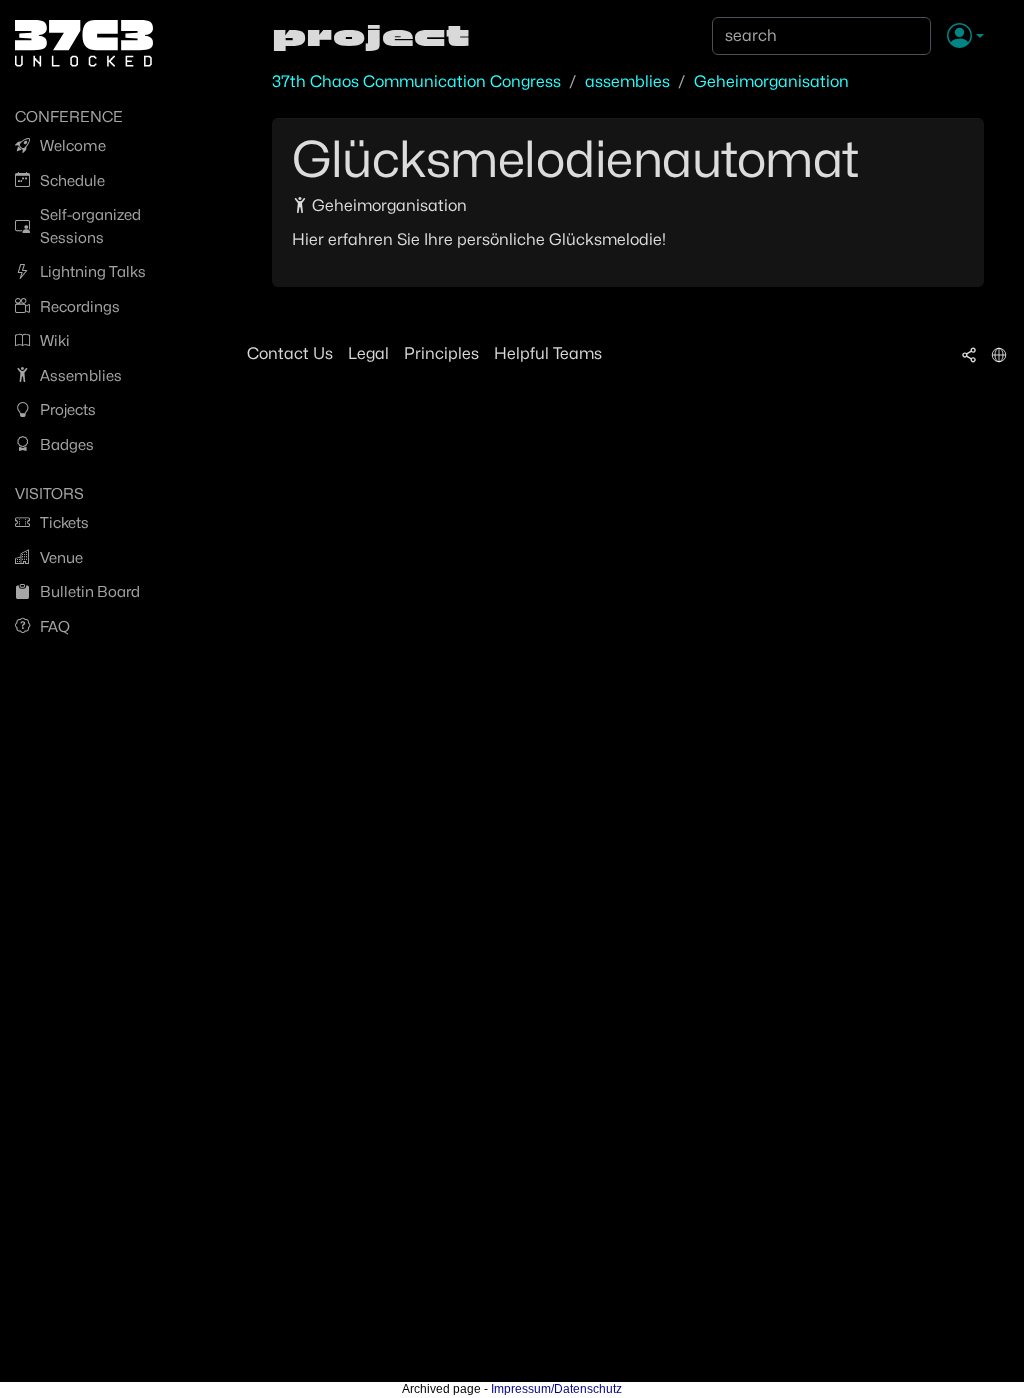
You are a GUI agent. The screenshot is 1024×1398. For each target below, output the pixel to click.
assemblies (627, 81)
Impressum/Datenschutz (556, 1389)
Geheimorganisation (771, 81)
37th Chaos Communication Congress (416, 81)
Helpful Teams (548, 353)
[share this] (969, 354)
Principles (441, 353)
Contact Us (290, 353)
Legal (368, 353)
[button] (965, 37)
